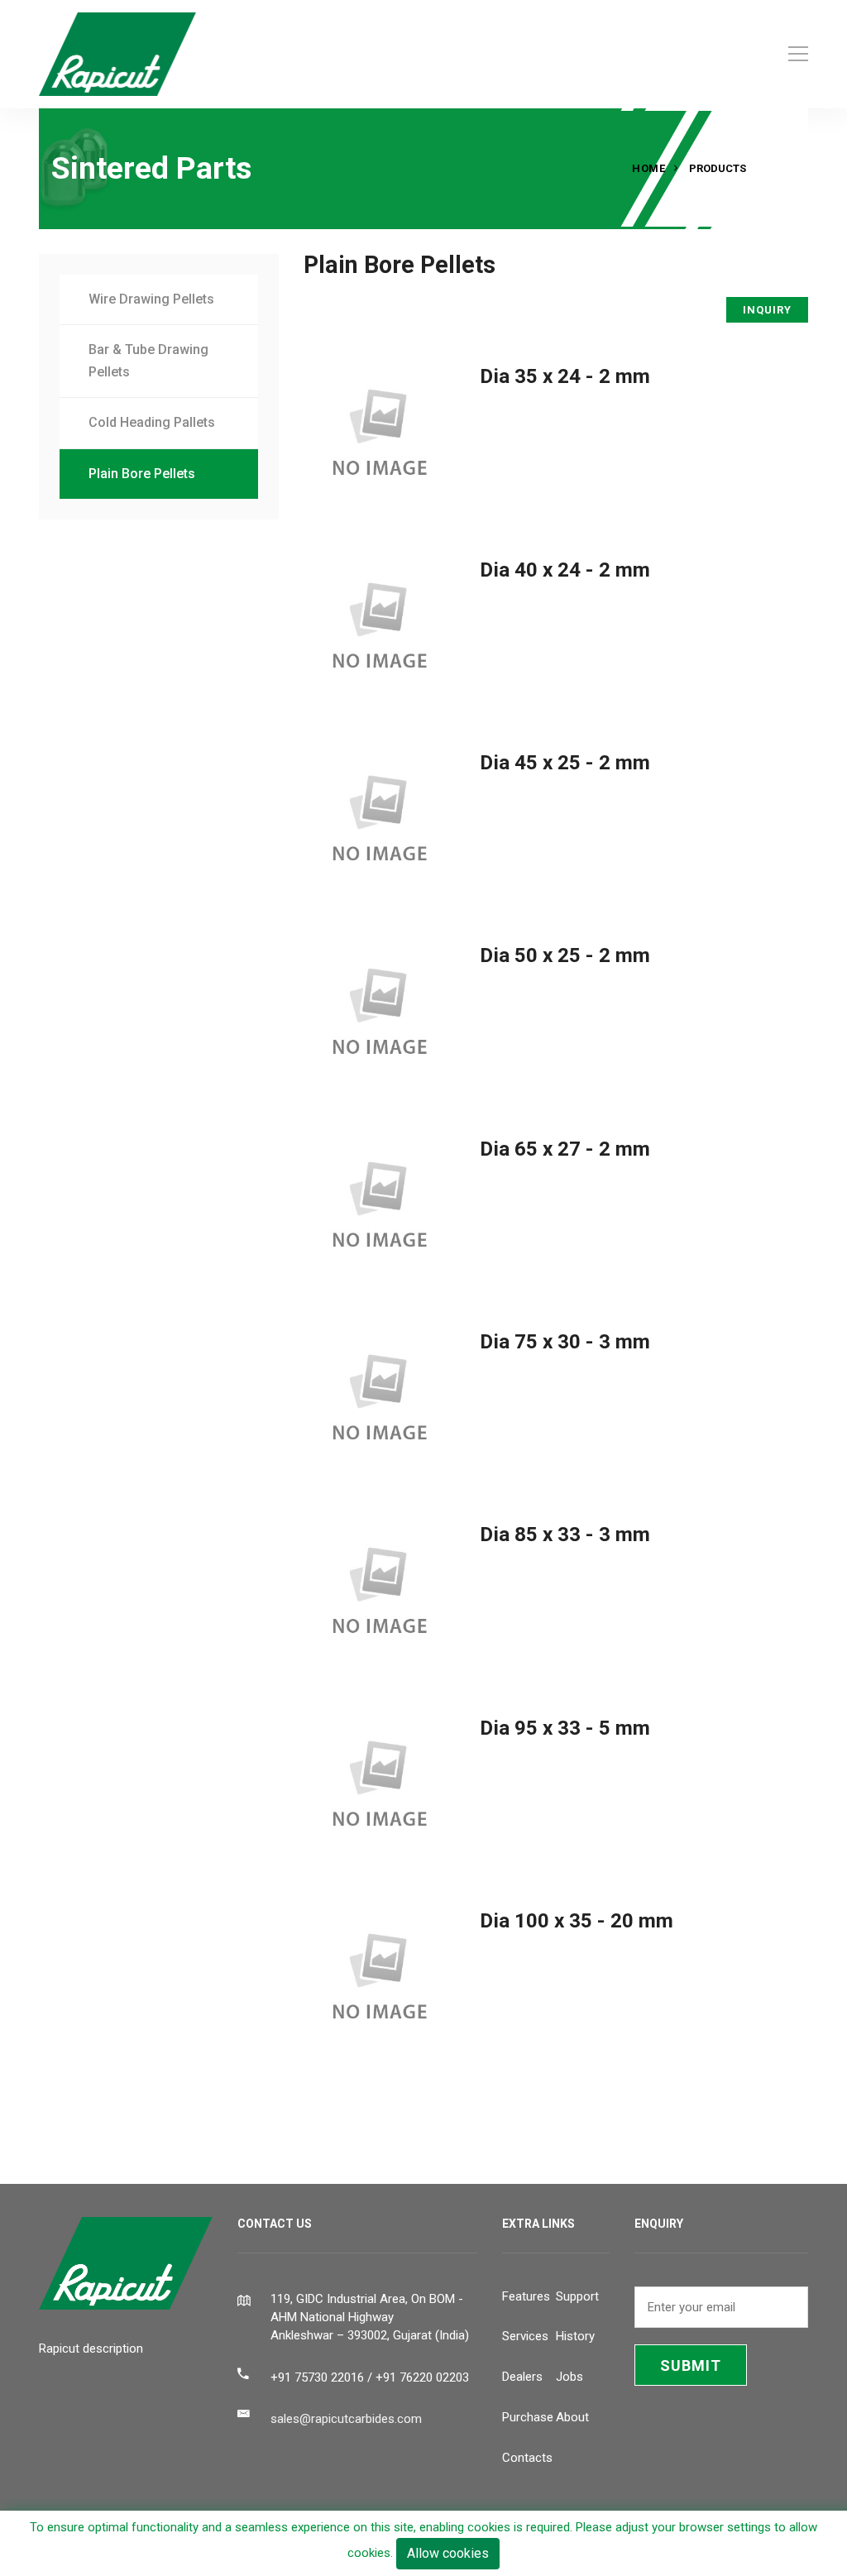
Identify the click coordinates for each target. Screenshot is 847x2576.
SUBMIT (691, 2365)
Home (648, 168)
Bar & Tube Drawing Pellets (148, 361)
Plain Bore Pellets (142, 474)
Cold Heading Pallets (152, 422)
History (575, 2336)
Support (577, 2296)
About (572, 2417)
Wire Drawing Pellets (151, 299)
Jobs (569, 2377)
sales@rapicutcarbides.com (346, 2419)
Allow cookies (448, 2553)
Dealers (522, 2377)
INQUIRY (767, 310)
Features (526, 2296)
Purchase (528, 2417)
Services (525, 2336)
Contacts (527, 2458)
